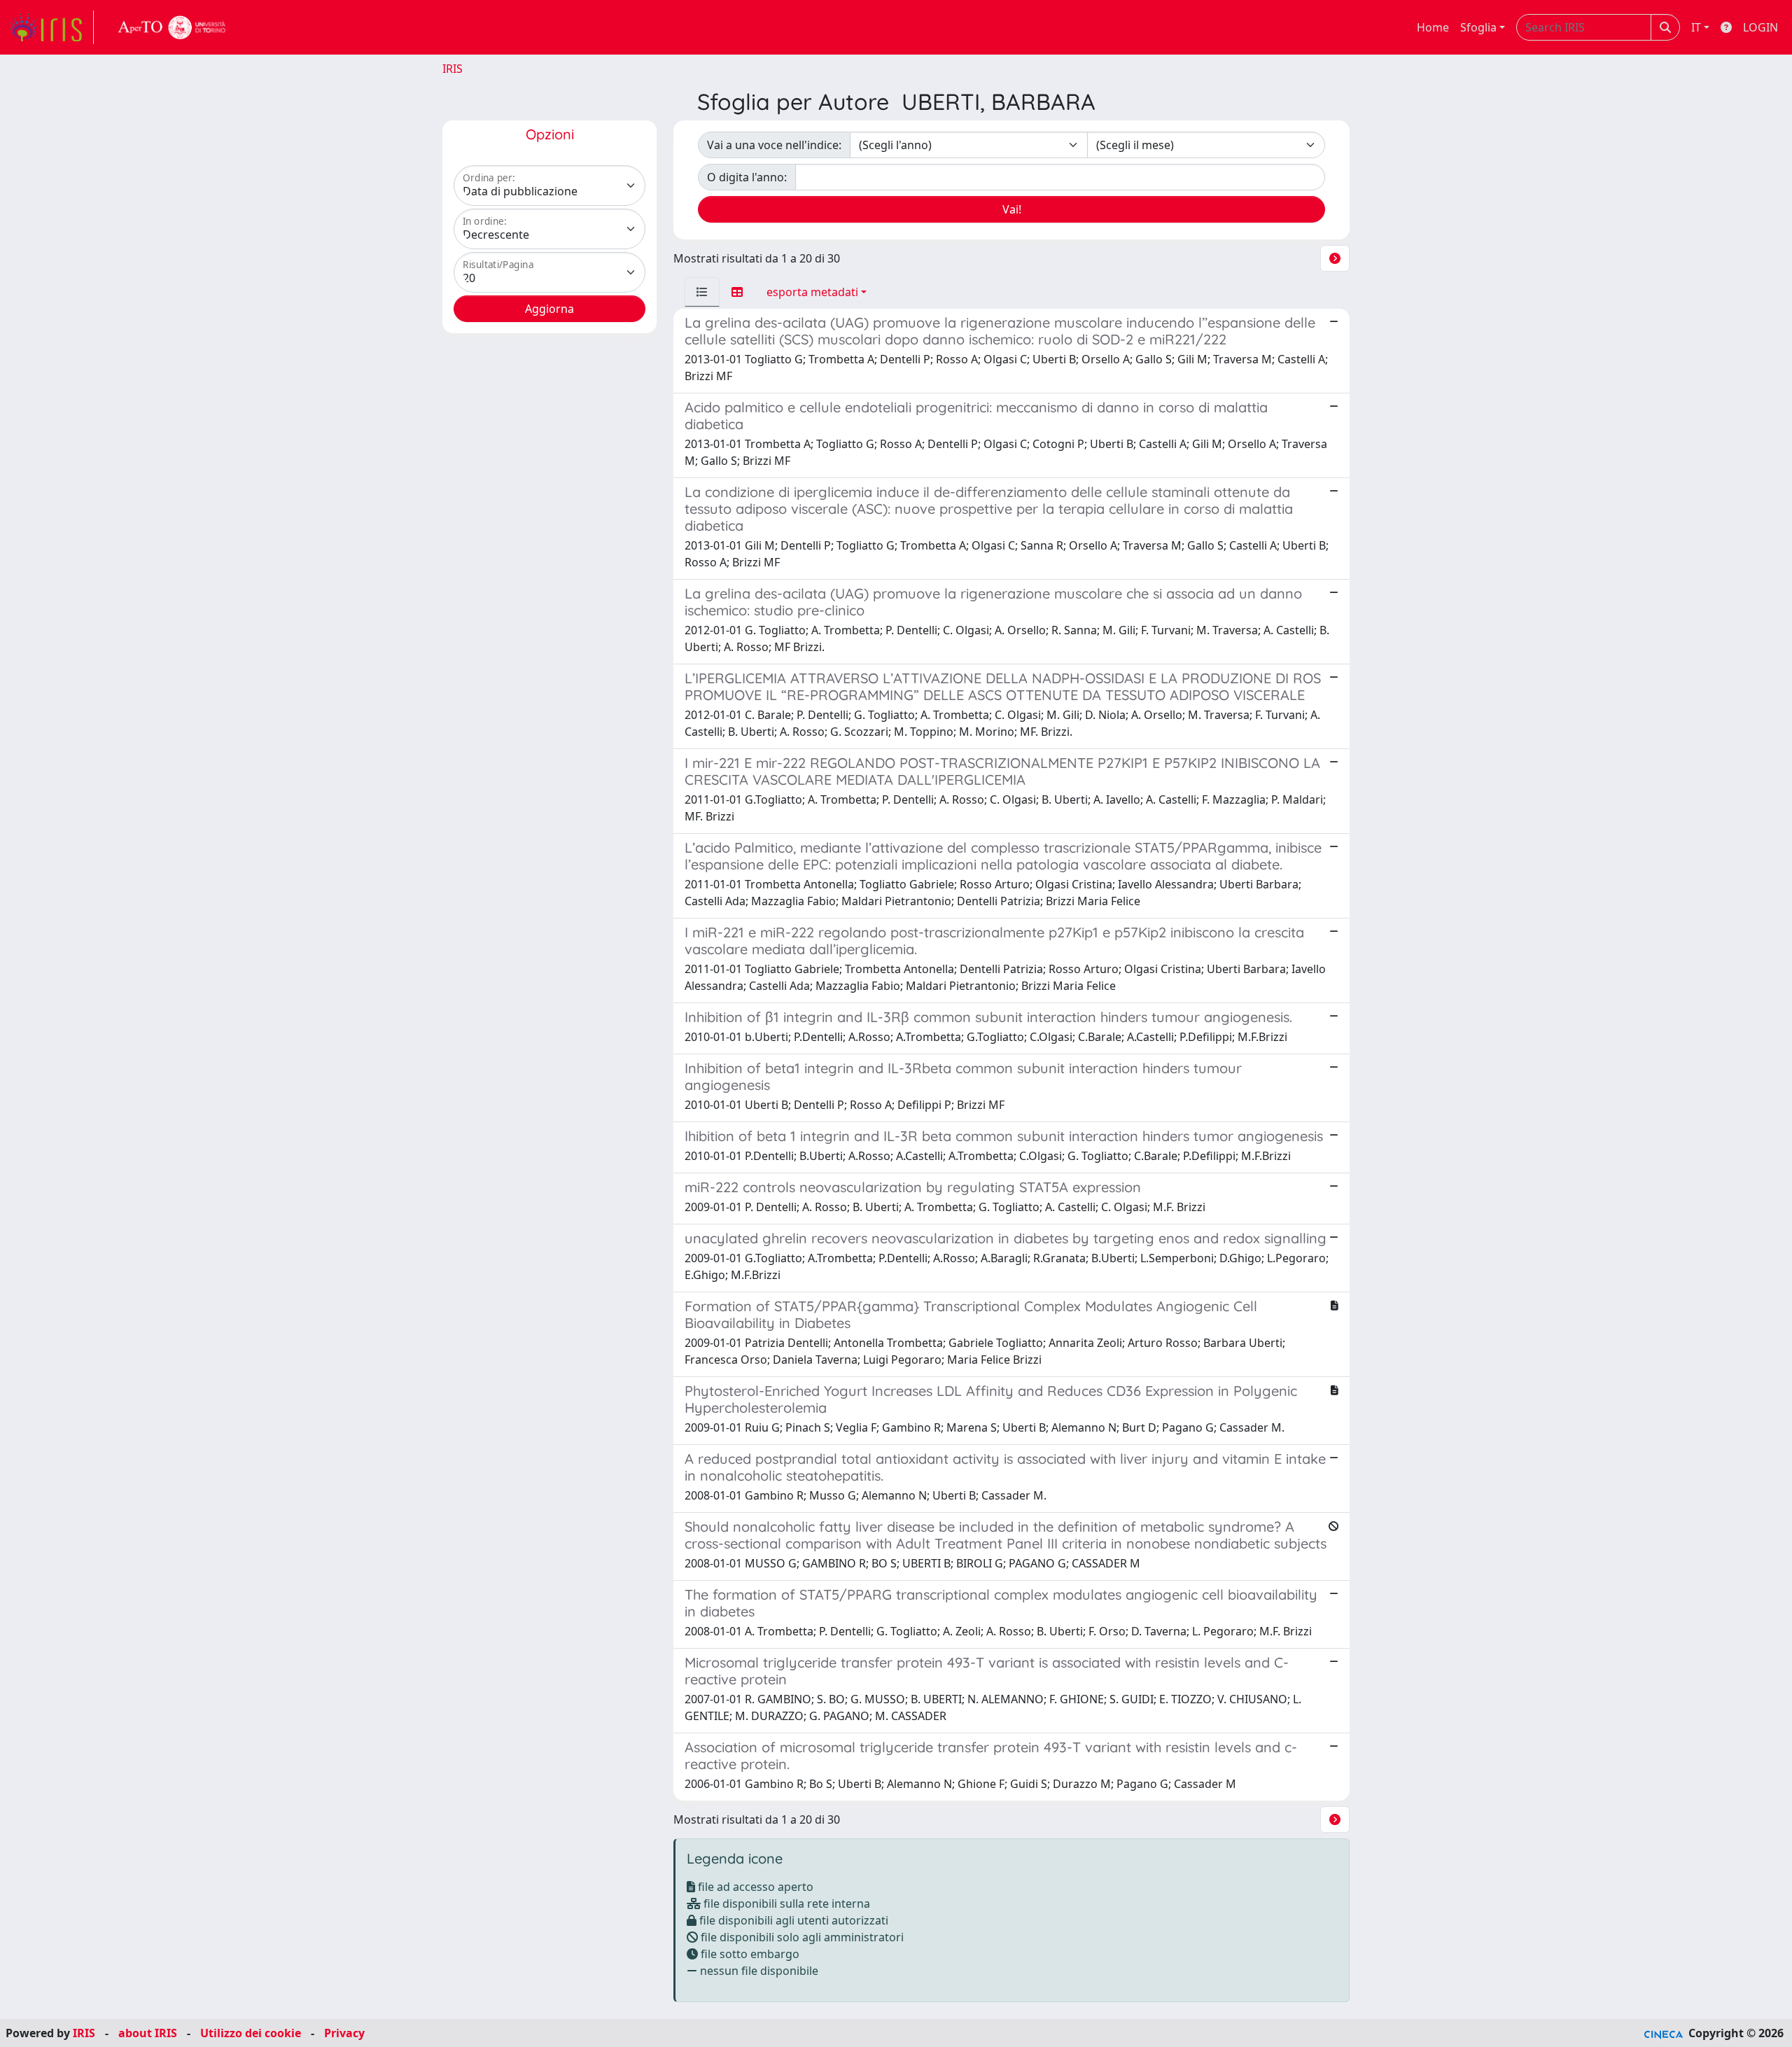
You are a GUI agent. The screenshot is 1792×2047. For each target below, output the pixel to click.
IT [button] (1696, 27)
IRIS (453, 69)
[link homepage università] (172, 27)
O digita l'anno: (747, 177)
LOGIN (1760, 27)
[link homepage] (51, 27)
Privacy (344, 2033)
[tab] (702, 292)
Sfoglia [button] (1478, 27)
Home (1433, 27)
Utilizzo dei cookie (251, 2033)
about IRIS (148, 2033)
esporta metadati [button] (812, 292)
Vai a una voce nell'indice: (774, 145)
